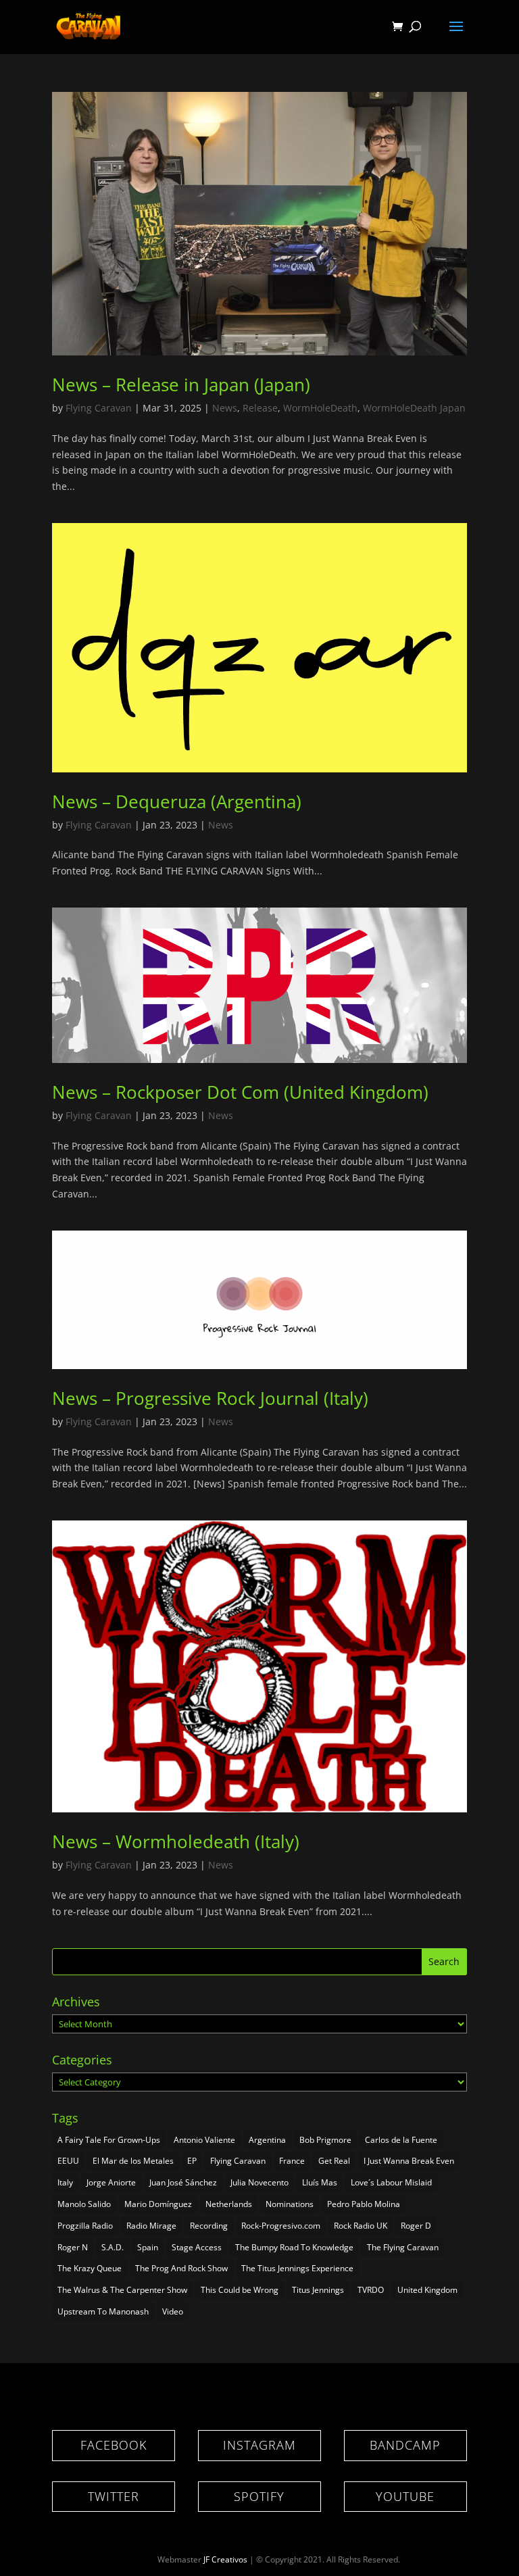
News (225, 408)
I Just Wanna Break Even (409, 2161)
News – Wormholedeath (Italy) (176, 1841)
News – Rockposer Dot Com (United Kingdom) (240, 1092)
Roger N (73, 2247)
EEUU (68, 2161)
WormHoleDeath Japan (414, 408)
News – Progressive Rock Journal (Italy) (210, 1398)
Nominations (290, 2204)
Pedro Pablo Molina (364, 2204)
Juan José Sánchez (183, 2182)
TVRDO (371, 2290)
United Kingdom (427, 2290)
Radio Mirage (151, 2226)
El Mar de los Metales (133, 2161)
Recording (209, 2226)
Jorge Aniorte (111, 2182)
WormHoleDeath (320, 408)
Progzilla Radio (85, 2226)
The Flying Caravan (403, 2247)
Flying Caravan (99, 408)
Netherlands (229, 2204)
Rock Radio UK (361, 2226)
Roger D (416, 2226)
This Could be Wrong (240, 2290)
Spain (148, 2247)
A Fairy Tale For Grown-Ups (109, 2140)
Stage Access (197, 2247)
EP (192, 2161)
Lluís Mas (320, 2182)
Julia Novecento (259, 2182)
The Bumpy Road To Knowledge (294, 2247)
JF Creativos (225, 2559)
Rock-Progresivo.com (281, 2226)
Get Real (334, 2161)
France (292, 2161)
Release (260, 408)
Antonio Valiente (204, 2140)
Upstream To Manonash (103, 2311)
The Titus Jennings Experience (297, 2268)
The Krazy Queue (90, 2268)
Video (173, 2311)
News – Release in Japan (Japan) (181, 385)
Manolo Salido (84, 2204)
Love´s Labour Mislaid (391, 2182)
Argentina (267, 2140)
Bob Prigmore (325, 2140)
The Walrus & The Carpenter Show (122, 2290)
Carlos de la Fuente (401, 2140)
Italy (65, 2182)
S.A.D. (113, 2247)
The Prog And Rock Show (181, 2268)
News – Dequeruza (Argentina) (177, 801)
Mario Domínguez (158, 2204)
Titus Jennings (318, 2290)
